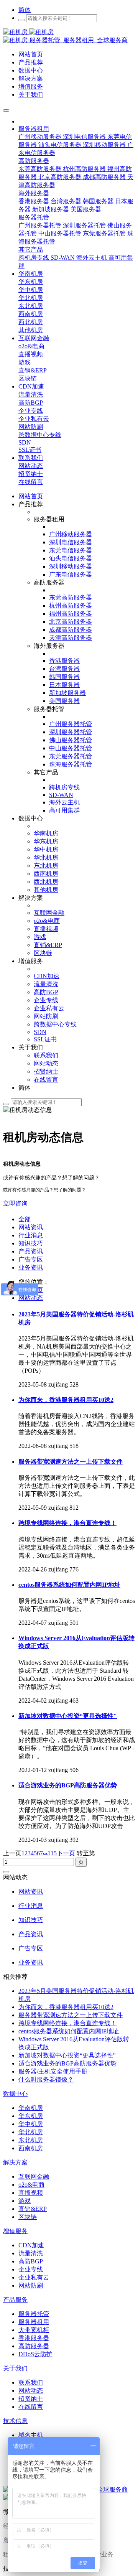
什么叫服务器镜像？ (46, 2079)
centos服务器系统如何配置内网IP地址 (69, 2031)
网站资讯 (31, 1227)
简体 (25, 10)
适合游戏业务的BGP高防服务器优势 (67, 2063)
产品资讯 (31, 1251)
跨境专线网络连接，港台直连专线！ (67, 2023)
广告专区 (31, 1259)
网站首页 (31, 496)
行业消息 (31, 1235)
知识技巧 (31, 1243)
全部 (25, 1219)
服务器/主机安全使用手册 (53, 2071)
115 (52, 1853)
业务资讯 (31, 1267)
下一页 (66, 1853)
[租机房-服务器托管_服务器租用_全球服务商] (28, 32)
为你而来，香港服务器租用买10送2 (66, 2007)
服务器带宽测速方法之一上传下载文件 (71, 2015)
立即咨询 (15, 1203)
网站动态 (31, 1298)
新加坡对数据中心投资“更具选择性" (67, 2055)
